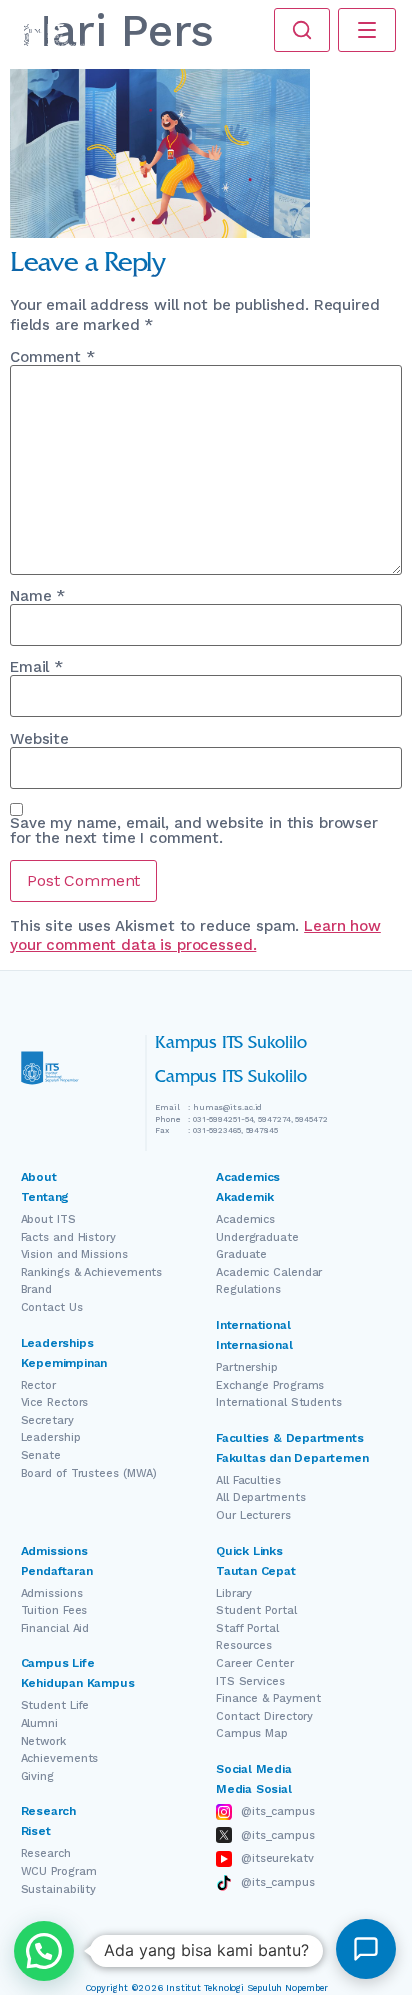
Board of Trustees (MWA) (89, 1473)
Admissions (52, 1593)
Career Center (255, 1663)
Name (37, 596)
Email (36, 667)
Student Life (55, 1705)
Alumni (39, 1723)
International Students (279, 1402)
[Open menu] (367, 30)
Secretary (47, 1420)
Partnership (247, 1367)
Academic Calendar (269, 1272)
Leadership (51, 1437)
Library (234, 1593)
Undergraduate (257, 1237)
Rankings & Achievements (92, 1272)
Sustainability (59, 1889)
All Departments (261, 1497)
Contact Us (52, 1307)
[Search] (302, 30)
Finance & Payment (268, 1698)
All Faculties (248, 1480)
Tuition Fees (54, 1610)
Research (46, 1853)
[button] (44, 1951)
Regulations (248, 1289)
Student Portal (256, 1610)
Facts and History (68, 1237)
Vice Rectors (55, 1402)
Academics (245, 1219)
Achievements (60, 1758)
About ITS (48, 1219)
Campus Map (252, 1733)
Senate (41, 1455)
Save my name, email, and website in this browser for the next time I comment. (194, 831)
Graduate (241, 1254)
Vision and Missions (74, 1254)
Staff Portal (247, 1628)
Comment (52, 357)
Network (43, 1741)
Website (39, 739)
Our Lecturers (253, 1515)
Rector (38, 1385)
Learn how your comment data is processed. (195, 936)
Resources (244, 1645)
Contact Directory (264, 1716)
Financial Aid (55, 1628)
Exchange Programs (270, 1385)
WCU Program (59, 1871)
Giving (37, 1776)
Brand (37, 1289)
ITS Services (250, 1681)
